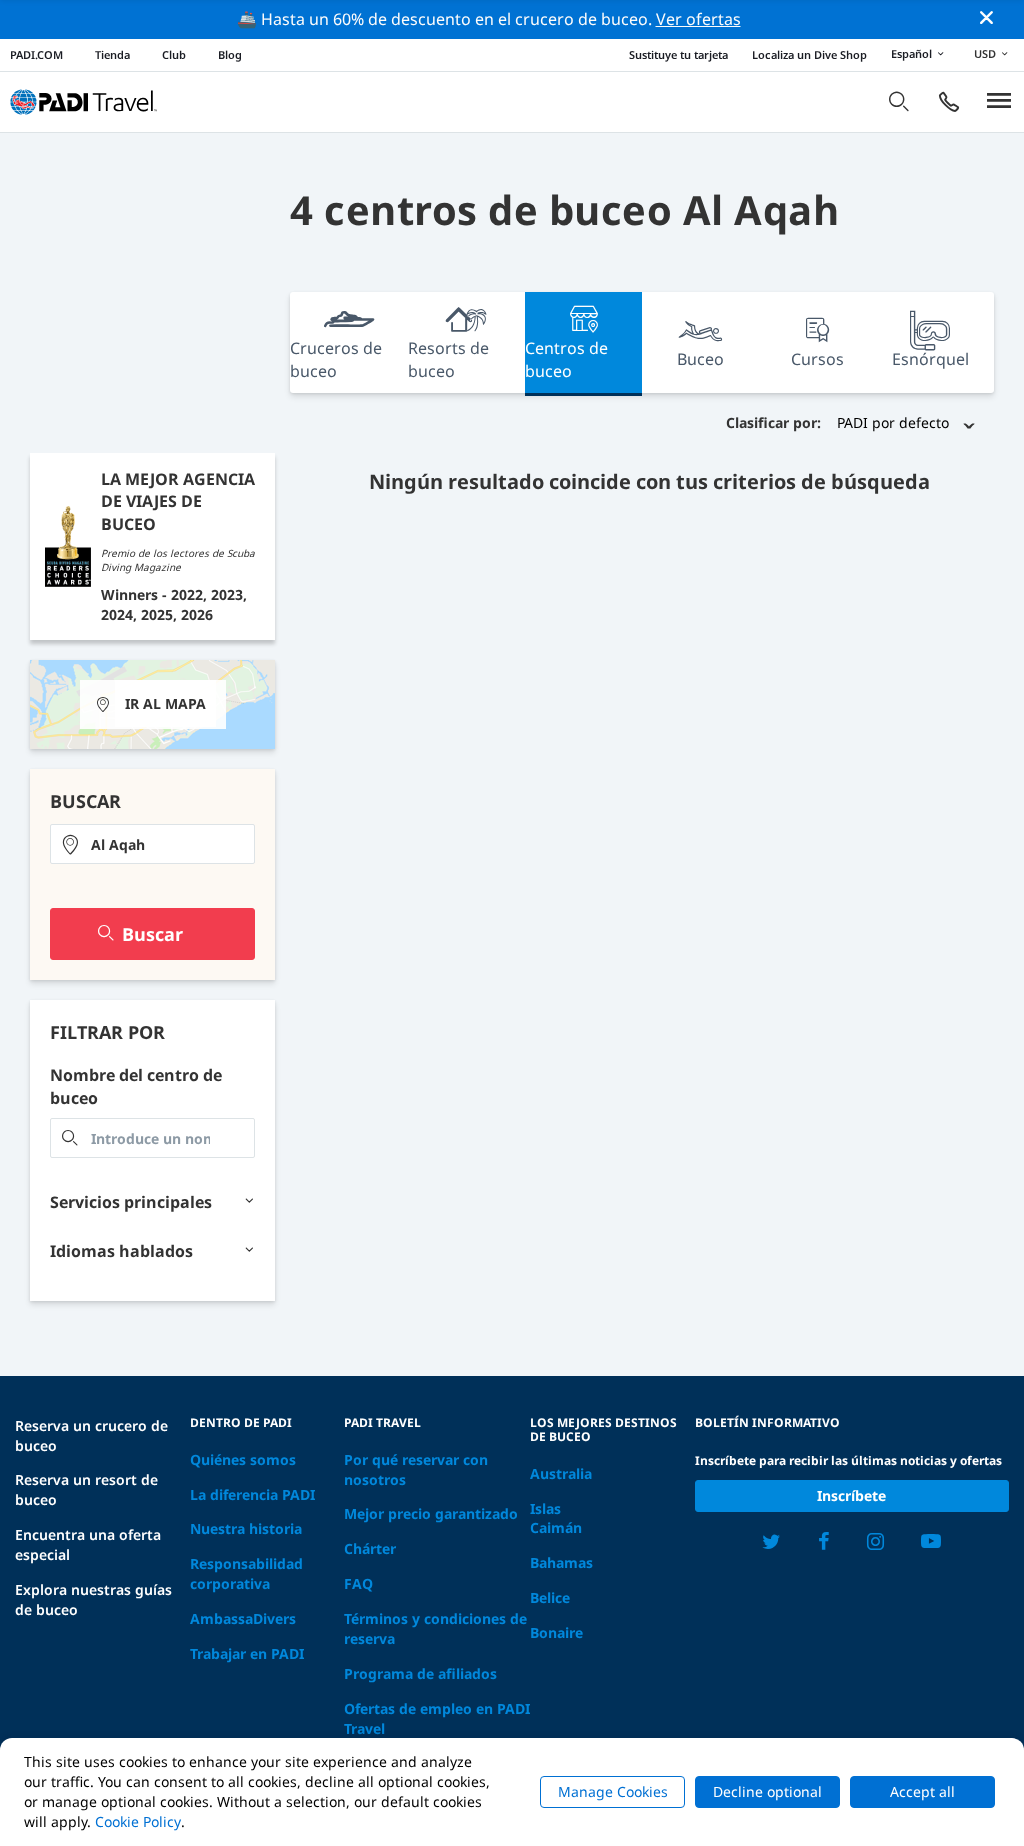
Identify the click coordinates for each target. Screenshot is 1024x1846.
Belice (550, 1597)
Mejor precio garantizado (431, 1513)
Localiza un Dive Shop (809, 54)
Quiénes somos (243, 1459)
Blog (230, 54)
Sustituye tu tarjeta (678, 54)
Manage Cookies (613, 1791)
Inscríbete (851, 1495)
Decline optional (767, 1791)
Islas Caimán (556, 1518)
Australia (561, 1473)
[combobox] (152, 844)
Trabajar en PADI (247, 1653)
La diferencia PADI (252, 1494)
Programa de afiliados (420, 1673)
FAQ (358, 1583)
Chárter (370, 1548)
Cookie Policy (138, 1821)
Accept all (922, 1791)
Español (911, 53)
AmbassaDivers (243, 1618)
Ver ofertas (698, 19)
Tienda (112, 54)
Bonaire (556, 1632)
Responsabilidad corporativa (246, 1573)
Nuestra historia (246, 1528)
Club (174, 54)
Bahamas (561, 1562)
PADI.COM (36, 54)
